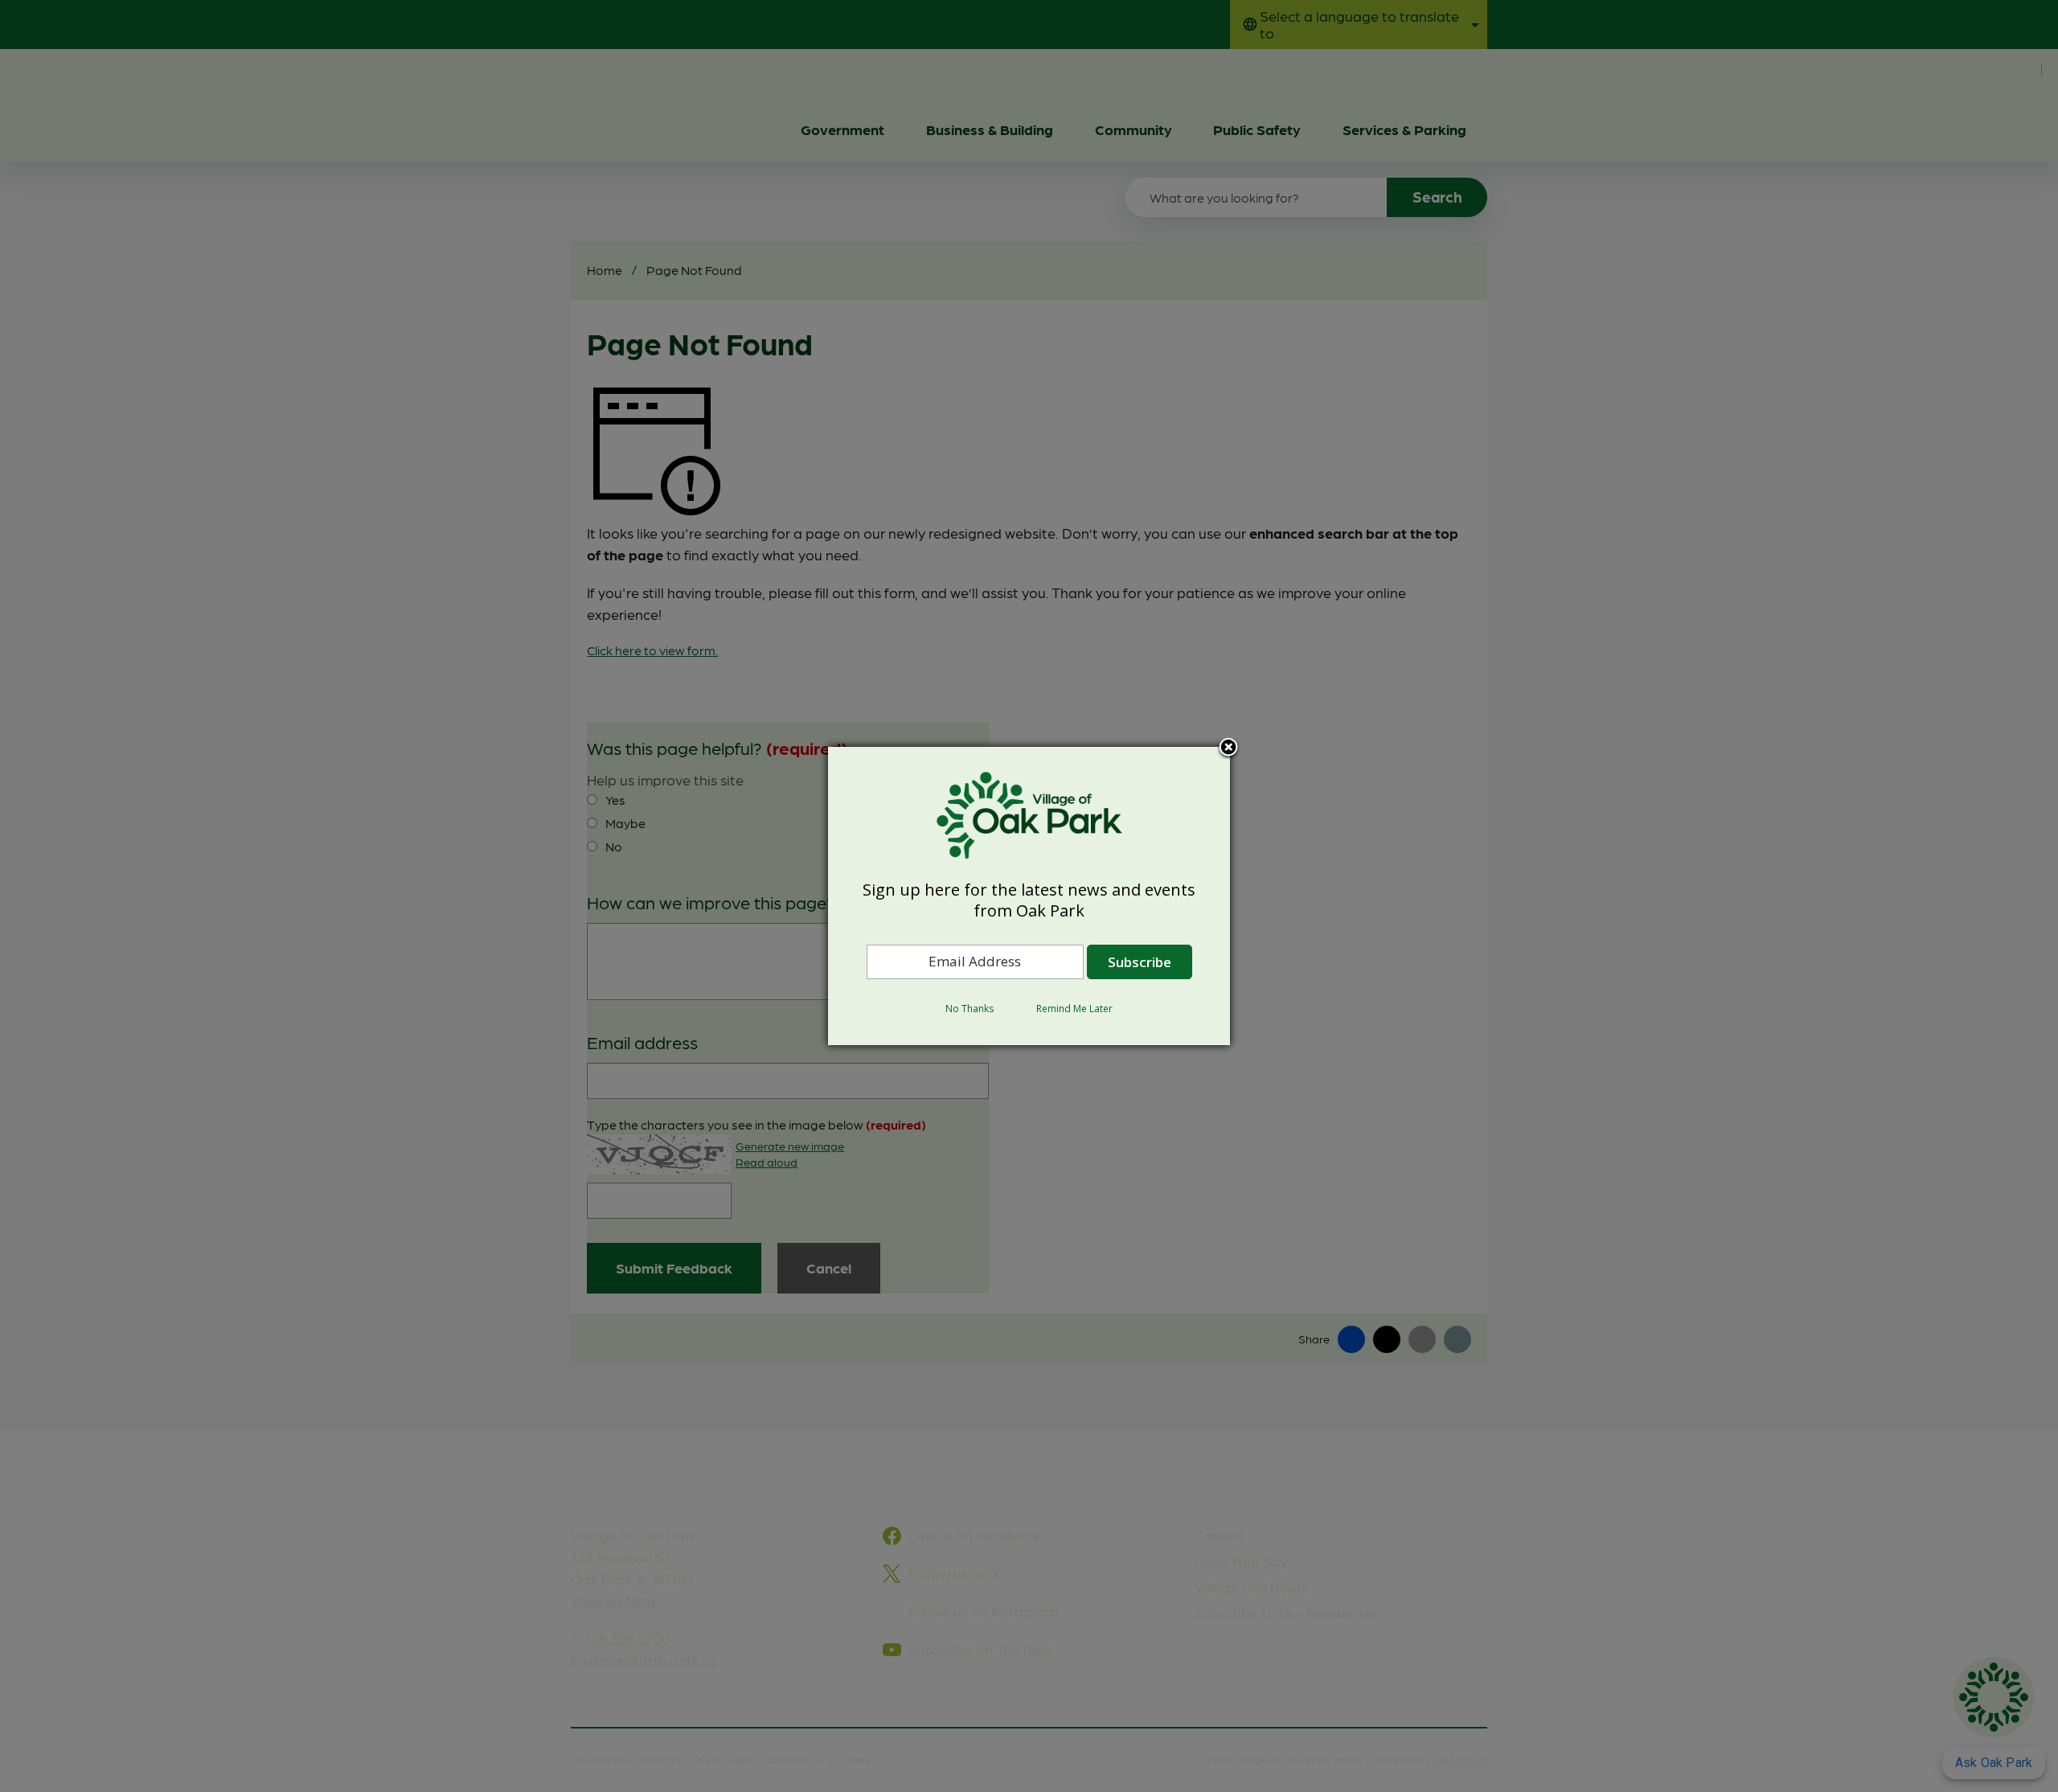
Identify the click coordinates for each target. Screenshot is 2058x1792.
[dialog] (1029, 896)
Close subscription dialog (1228, 748)
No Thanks (970, 1009)
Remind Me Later (1074, 1009)
